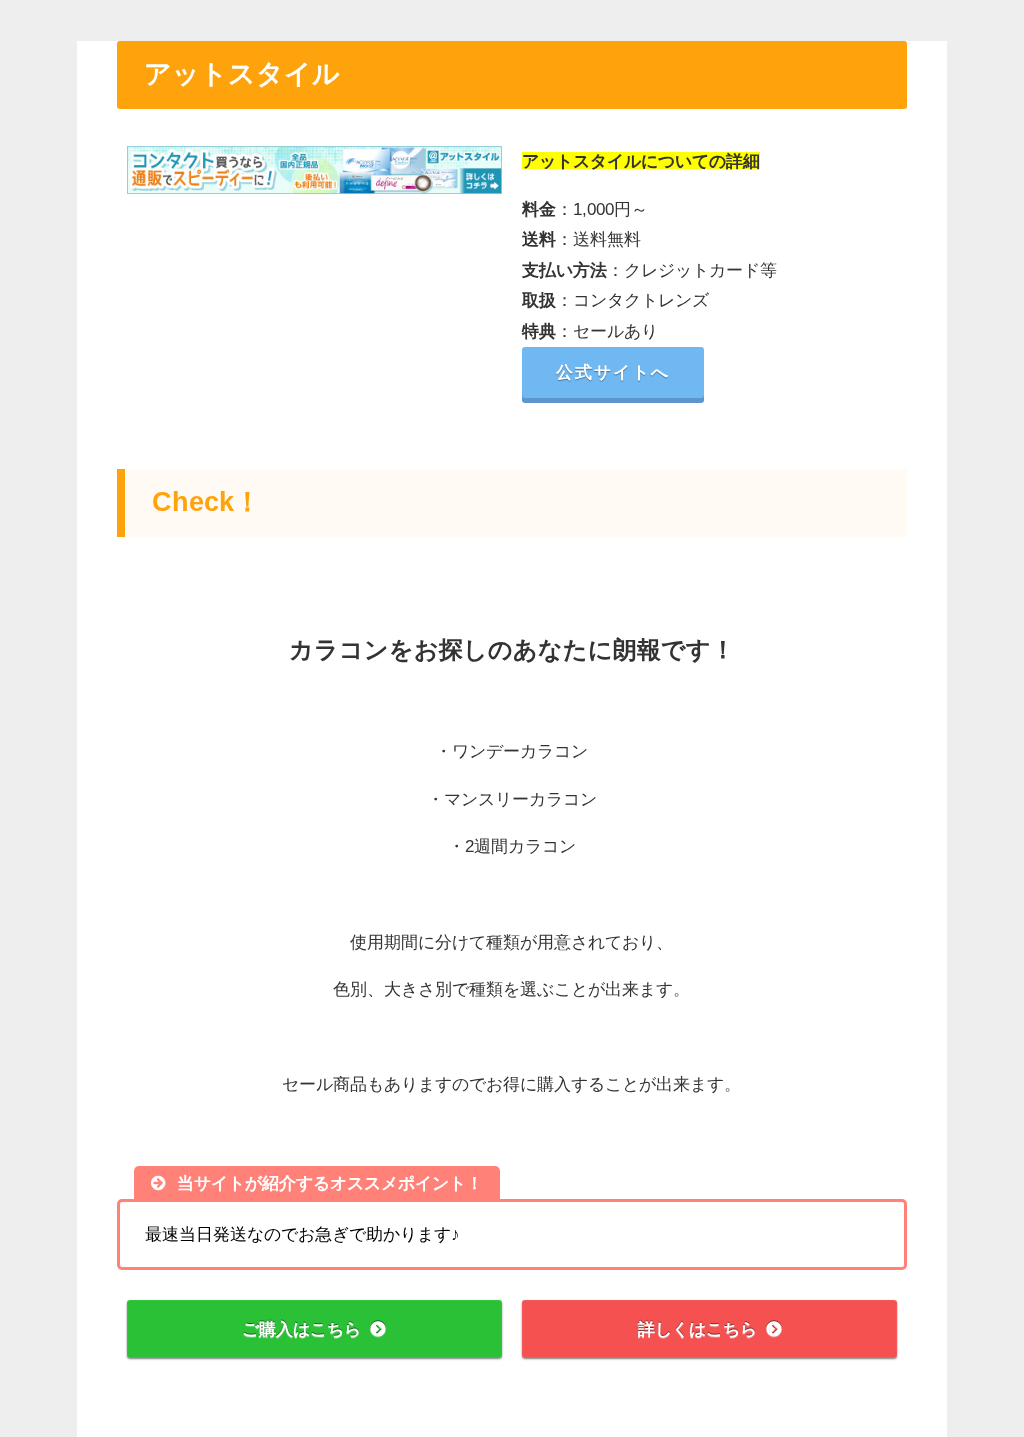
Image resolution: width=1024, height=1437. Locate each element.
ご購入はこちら (301, 1328)
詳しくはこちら (697, 1328)
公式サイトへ (613, 371)
